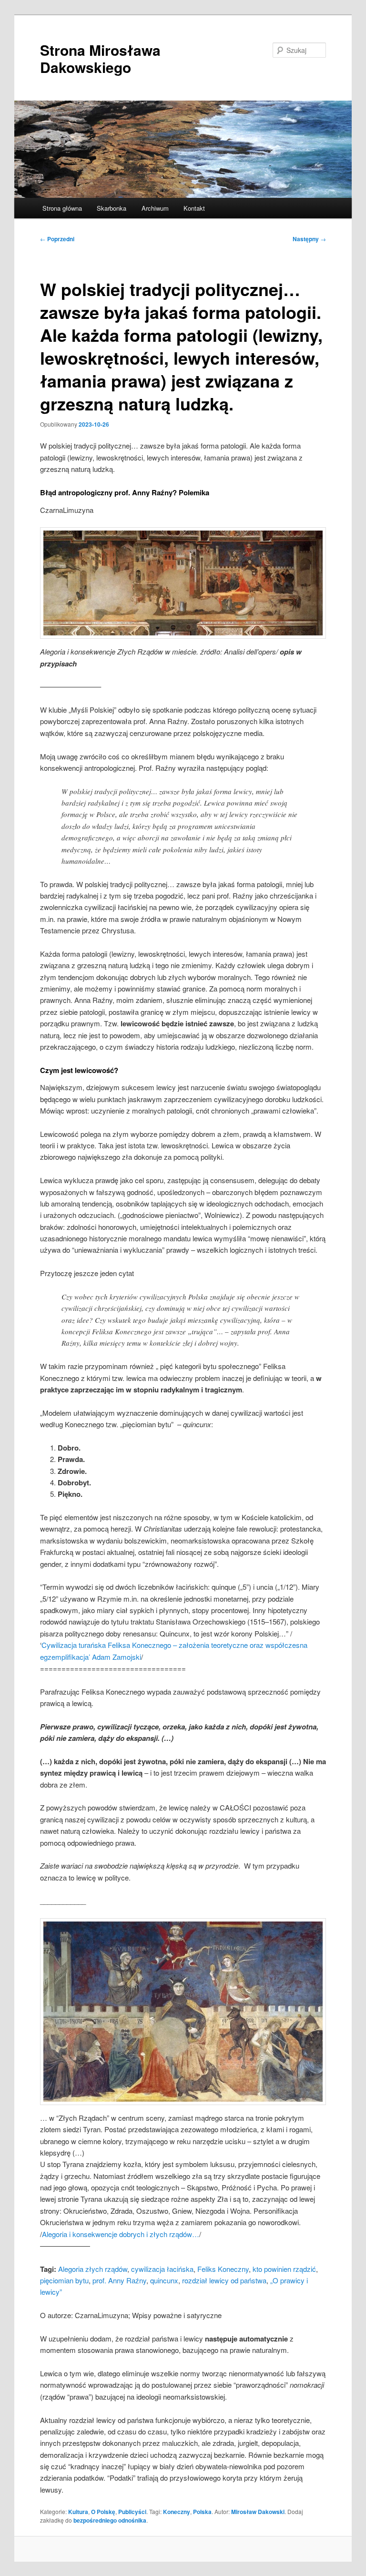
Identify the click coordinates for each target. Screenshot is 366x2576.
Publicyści (132, 2512)
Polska (202, 2512)
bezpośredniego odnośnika (110, 2520)
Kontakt (194, 208)
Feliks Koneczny (223, 2269)
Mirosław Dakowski (258, 2512)
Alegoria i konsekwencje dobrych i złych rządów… (121, 2234)
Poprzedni (57, 239)
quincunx (164, 2280)
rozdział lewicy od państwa (224, 2280)
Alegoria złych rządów (93, 2269)
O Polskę (103, 2512)
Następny (309, 239)
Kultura (78, 2512)
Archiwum (155, 208)
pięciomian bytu (64, 2280)
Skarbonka (112, 208)
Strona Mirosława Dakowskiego (100, 58)
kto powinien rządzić (284, 2269)
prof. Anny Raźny (119, 2280)
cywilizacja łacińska (162, 2269)
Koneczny (177, 2512)
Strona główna (62, 208)
